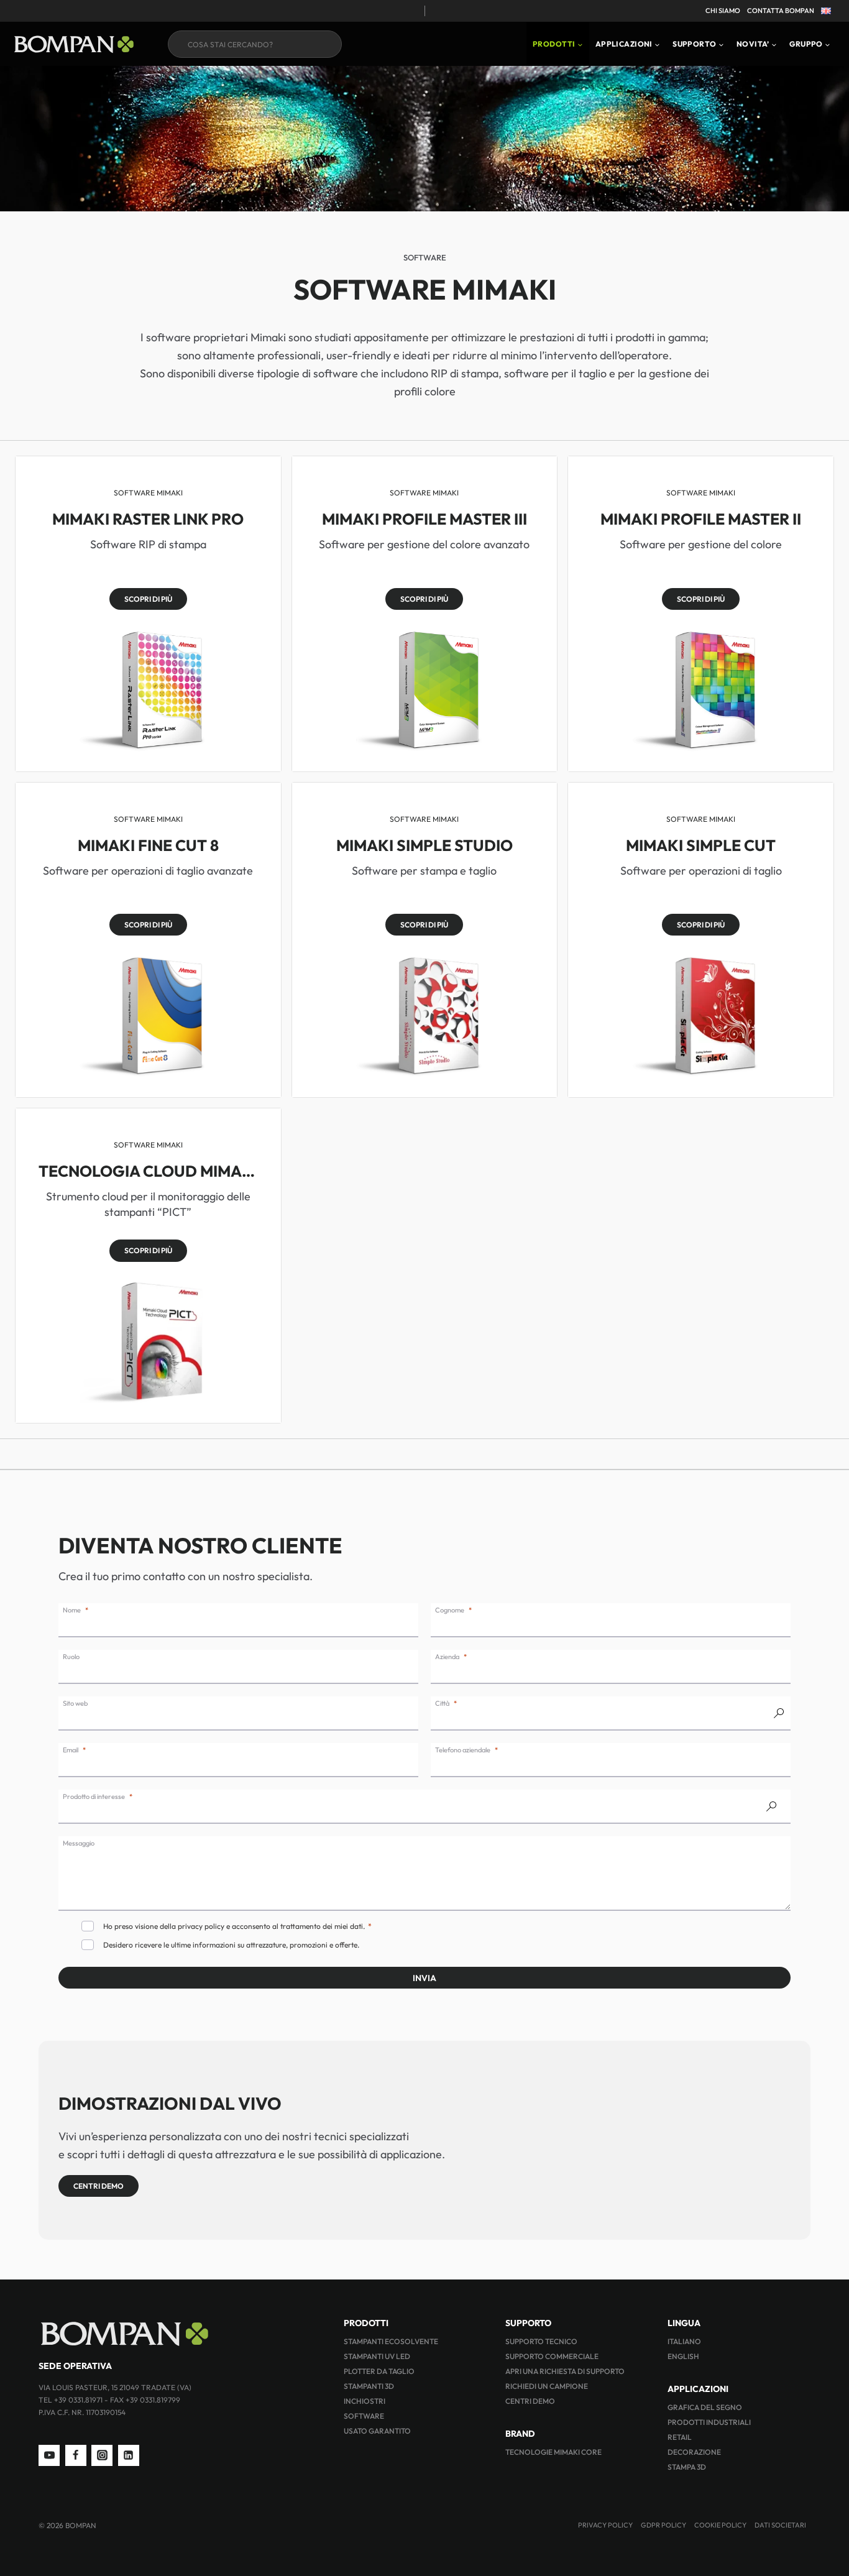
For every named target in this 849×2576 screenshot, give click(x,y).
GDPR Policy (663, 2525)
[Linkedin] (129, 2455)
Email (71, 1750)
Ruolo (71, 1657)
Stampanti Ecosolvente (391, 2341)
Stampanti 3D (369, 2386)
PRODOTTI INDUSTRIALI (709, 2422)
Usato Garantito (377, 2431)
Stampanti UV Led (377, 2356)
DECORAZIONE (694, 2452)
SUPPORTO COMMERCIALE (552, 2356)
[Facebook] (76, 2455)
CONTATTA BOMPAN (781, 11)
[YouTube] (49, 2455)
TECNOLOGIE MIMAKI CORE (553, 2452)
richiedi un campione (547, 2386)
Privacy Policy (605, 2525)
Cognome (450, 1610)
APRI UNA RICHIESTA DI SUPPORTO (565, 2371)
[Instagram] (102, 2455)
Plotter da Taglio (379, 2371)
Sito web (75, 1703)
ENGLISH (683, 2356)
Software (364, 2416)
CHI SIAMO (723, 11)
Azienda (447, 1657)
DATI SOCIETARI (780, 2525)
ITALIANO (684, 2341)
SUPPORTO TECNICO (541, 2341)
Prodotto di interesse (94, 1796)
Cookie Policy (720, 2525)
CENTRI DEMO (530, 2401)
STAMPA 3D (687, 2467)
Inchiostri (365, 2401)
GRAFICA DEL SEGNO (705, 2407)
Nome (72, 1610)
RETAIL (680, 2437)
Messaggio (79, 1843)
